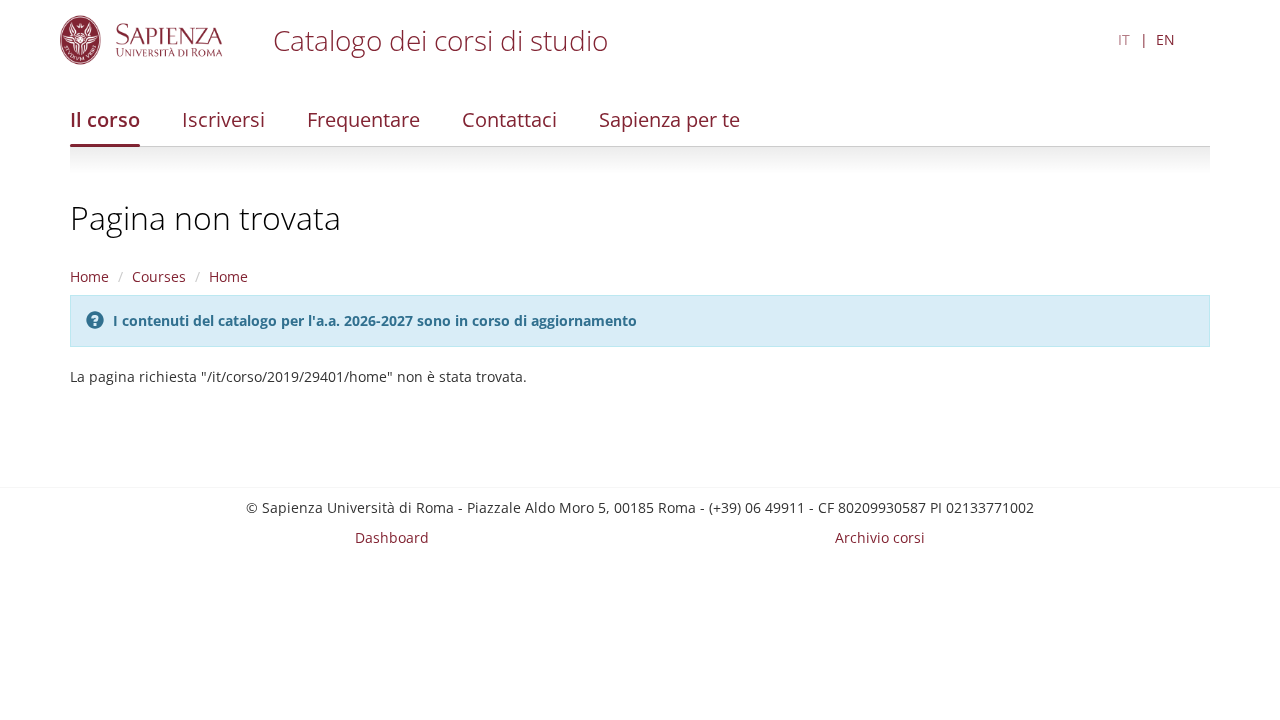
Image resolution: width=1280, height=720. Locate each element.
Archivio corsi (880, 537)
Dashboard (392, 537)
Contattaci (509, 119)
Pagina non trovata (205, 217)
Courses (159, 276)
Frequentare (363, 119)
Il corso (105, 119)
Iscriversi (223, 119)
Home (89, 276)
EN (1165, 39)
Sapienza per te (669, 119)
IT (1124, 39)
